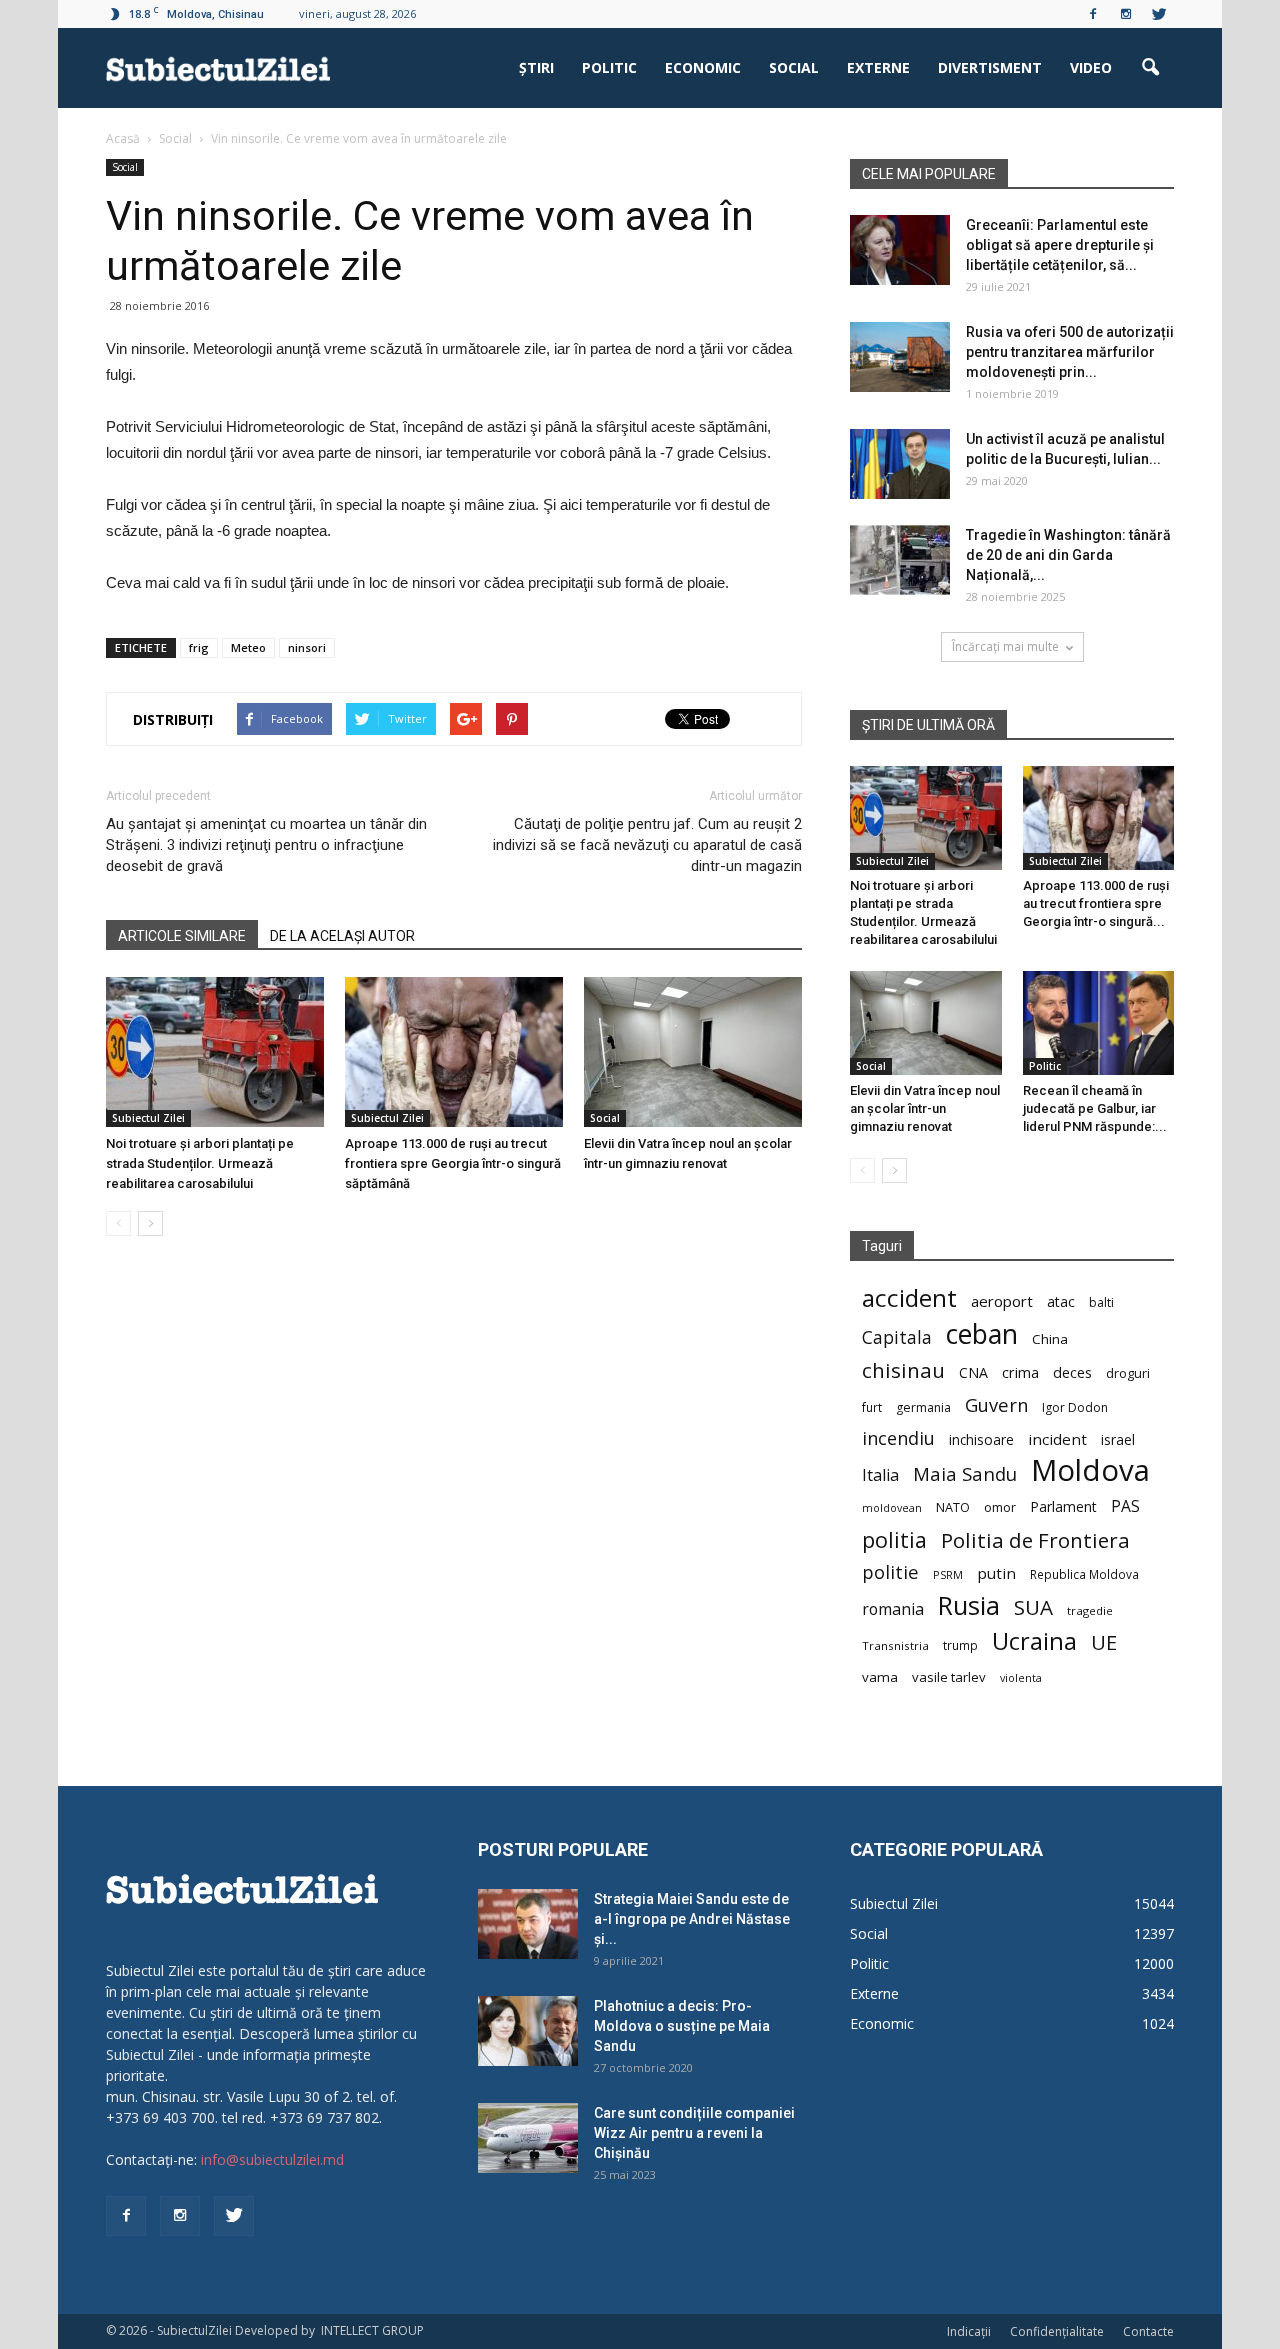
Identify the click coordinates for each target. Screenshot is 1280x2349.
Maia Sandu (965, 1473)
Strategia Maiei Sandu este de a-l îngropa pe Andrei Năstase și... (692, 1919)
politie (890, 1571)
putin (996, 1573)
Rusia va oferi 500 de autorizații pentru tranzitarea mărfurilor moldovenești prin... (1070, 352)
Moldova (1090, 1470)
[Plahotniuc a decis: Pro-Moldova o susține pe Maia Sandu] (528, 2031)
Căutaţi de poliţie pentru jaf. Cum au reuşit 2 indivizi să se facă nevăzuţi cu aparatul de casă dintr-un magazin (647, 845)
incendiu (898, 1438)
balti (1101, 1302)
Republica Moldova (1084, 1574)
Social (794, 67)
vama (880, 1677)
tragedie (1090, 1610)
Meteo (248, 647)
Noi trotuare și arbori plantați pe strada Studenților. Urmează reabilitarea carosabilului (200, 1163)
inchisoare (981, 1439)
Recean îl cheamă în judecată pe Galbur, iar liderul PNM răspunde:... (1095, 1108)
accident (909, 1297)
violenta (1021, 1677)
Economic (703, 67)
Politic (609, 67)
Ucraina (1034, 1641)
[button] (1150, 68)
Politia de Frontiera (1035, 1540)
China (1050, 1339)
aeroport (1002, 1301)
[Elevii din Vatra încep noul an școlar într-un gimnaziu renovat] (693, 1052)
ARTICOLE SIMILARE (182, 936)
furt (872, 1407)
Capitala (897, 1337)
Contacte (1148, 2331)
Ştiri (536, 67)
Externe (878, 67)
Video (1091, 67)
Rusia (969, 1605)
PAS (1125, 1506)
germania (923, 1407)
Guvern (996, 1404)
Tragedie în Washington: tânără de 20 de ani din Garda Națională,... (1068, 555)
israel (1118, 1439)
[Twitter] (1159, 14)
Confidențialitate (1057, 2331)
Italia (880, 1475)
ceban (982, 1333)
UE (1104, 1642)
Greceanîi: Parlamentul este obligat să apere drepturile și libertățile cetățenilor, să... (1060, 245)
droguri (1128, 1373)
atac (1061, 1301)
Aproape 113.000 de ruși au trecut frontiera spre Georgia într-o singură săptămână (453, 1163)
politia (894, 1539)
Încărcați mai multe (1005, 646)
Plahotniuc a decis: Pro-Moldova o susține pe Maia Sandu (682, 2026)
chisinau (903, 1370)
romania (893, 1609)
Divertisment (990, 67)
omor (1000, 1507)
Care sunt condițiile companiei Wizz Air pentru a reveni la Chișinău (694, 2133)
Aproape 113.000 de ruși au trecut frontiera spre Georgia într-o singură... (1096, 903)
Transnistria (895, 1645)
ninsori (307, 647)
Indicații (969, 2331)
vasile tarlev (949, 1677)
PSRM (948, 1574)
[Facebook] (1093, 14)
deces (1072, 1372)
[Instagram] (1126, 14)
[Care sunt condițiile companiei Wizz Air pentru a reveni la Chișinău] (528, 2138)
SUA (1033, 1607)
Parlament (1063, 1506)
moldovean (892, 1508)
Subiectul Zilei (148, 1118)
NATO (953, 1507)
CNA (973, 1372)
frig (199, 647)
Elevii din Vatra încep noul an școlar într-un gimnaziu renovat (925, 1108)
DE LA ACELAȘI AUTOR (342, 936)
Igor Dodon (1075, 1407)
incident (1057, 1439)
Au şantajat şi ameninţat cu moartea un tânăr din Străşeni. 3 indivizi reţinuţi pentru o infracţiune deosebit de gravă (266, 845)
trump (960, 1645)
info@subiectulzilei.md (272, 2159)
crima (1020, 1372)
